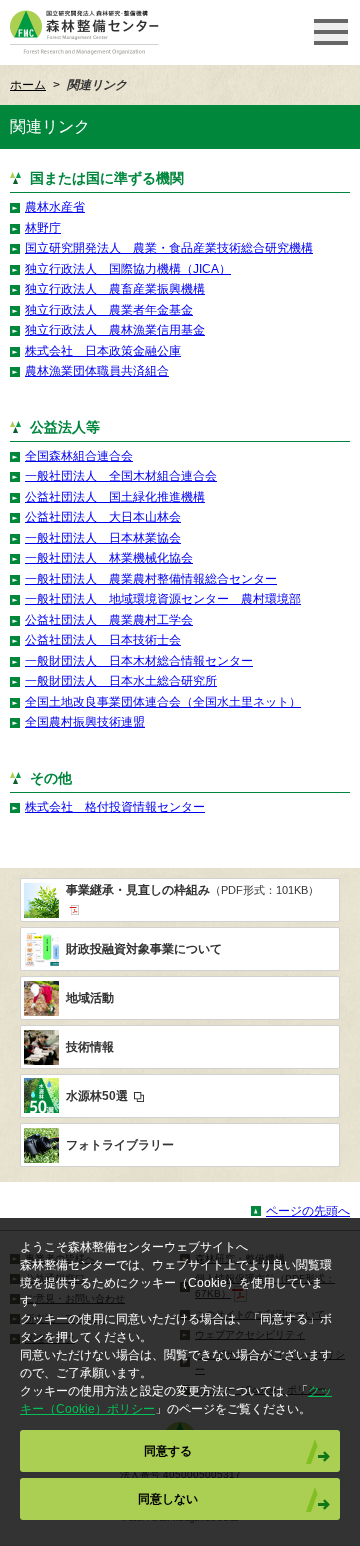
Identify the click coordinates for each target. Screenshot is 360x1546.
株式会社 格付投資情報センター (115, 807)
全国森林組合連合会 (79, 456)
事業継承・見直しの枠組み (192, 890)
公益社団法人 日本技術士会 (103, 640)
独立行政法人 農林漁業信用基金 (115, 330)
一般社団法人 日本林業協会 (103, 538)
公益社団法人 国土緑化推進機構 (115, 497)
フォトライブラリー (120, 1145)
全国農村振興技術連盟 (85, 722)
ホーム (28, 85)
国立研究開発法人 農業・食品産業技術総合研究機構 (169, 248)
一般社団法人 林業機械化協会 (109, 558)
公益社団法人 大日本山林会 (103, 517)
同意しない (168, 1499)
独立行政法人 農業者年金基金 (109, 310)
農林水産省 (55, 207)
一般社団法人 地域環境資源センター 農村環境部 (163, 599)
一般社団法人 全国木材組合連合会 (121, 476)
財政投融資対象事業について (144, 949)
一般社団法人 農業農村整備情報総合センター (151, 579)
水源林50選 (98, 1096)
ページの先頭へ (308, 1211)
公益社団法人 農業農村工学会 (109, 620)
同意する (168, 1451)
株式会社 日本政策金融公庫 (103, 351)
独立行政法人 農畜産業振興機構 (115, 289)
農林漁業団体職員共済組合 (97, 371)
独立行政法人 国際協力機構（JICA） (128, 269)
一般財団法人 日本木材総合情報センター (139, 661)
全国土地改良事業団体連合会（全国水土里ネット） (163, 702)
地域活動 (90, 998)
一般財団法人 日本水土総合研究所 (121, 681)
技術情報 (90, 1047)
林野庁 (43, 228)
